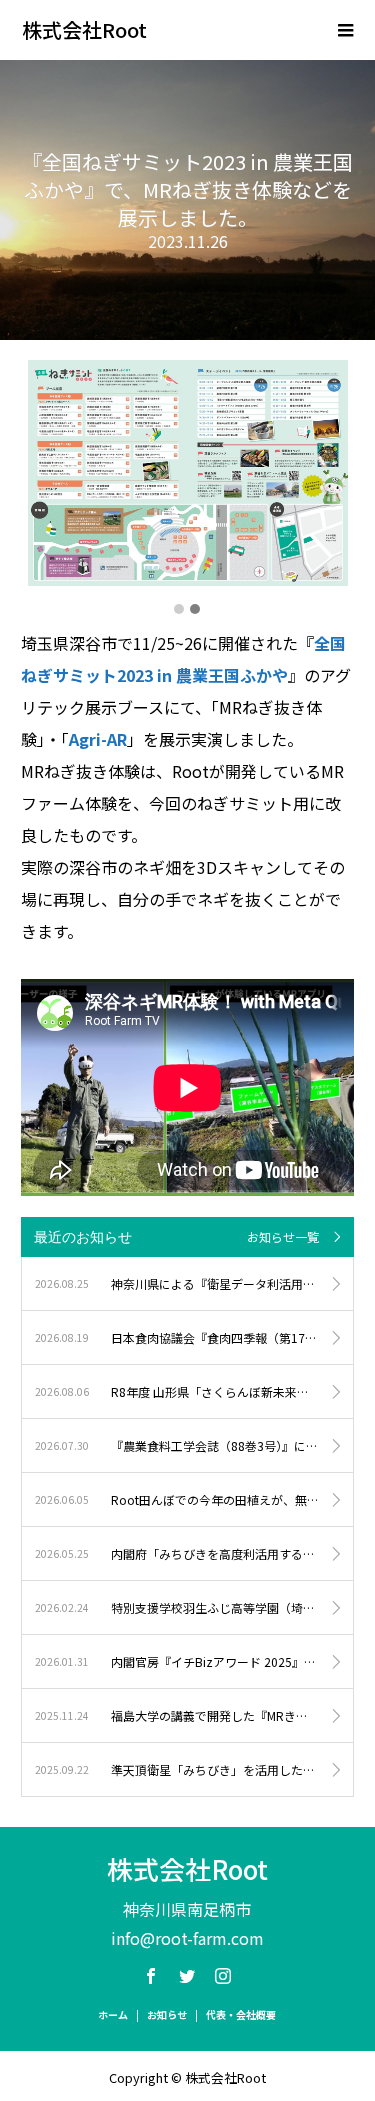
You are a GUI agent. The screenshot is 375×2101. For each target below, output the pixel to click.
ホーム (113, 2014)
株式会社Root (84, 29)
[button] (179, 609)
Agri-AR (98, 739)
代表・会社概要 (241, 2014)
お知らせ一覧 (283, 1236)
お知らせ (167, 2014)
